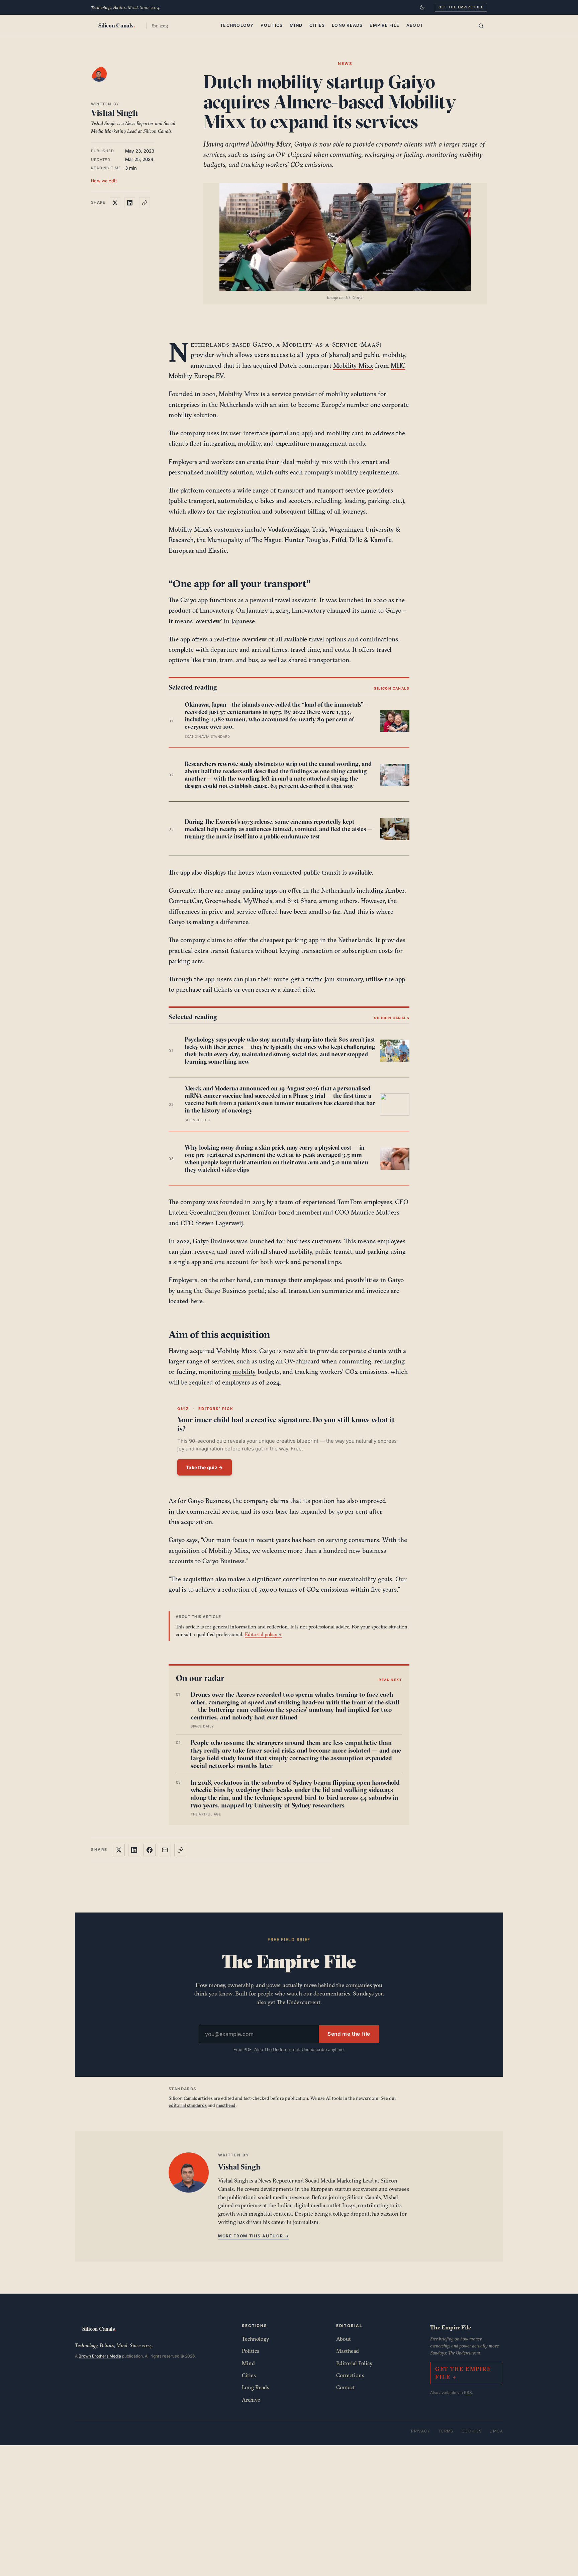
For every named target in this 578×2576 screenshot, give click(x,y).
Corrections (350, 2375)
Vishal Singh (114, 113)
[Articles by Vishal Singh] (106, 81)
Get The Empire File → (463, 2373)
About (415, 25)
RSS (468, 2392)
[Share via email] (165, 1850)
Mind (296, 25)
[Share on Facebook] (150, 1850)
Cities (317, 25)
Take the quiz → (205, 1467)
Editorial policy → (263, 1634)
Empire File (384, 25)
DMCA (496, 2431)
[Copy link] (144, 203)
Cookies (472, 2431)
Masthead (348, 2351)
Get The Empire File (461, 7)
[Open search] (481, 26)
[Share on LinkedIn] (130, 203)
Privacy (421, 2431)
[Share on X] (115, 203)
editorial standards (188, 2105)
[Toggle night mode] (422, 7)
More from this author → (254, 2236)
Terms (446, 2431)
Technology (237, 25)
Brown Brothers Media (100, 2356)
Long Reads (347, 25)
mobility (244, 1371)
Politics (272, 25)
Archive (251, 2400)
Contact (346, 2387)
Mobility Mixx (353, 365)
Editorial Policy (354, 2363)
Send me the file (349, 2034)
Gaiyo (263, 344)
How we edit (104, 181)
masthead (226, 2105)
